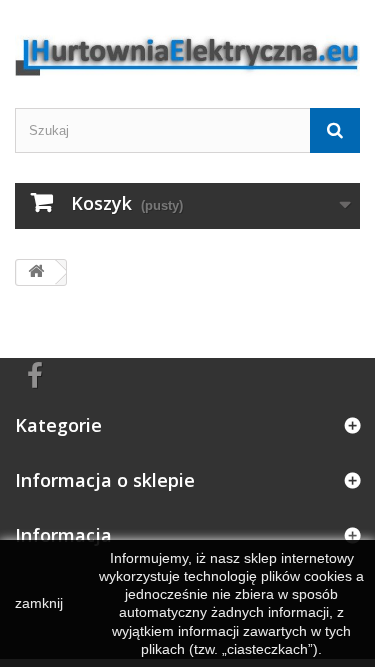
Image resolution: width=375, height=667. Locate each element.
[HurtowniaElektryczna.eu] (187, 46)
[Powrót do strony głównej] (36, 272)
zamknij (39, 603)
